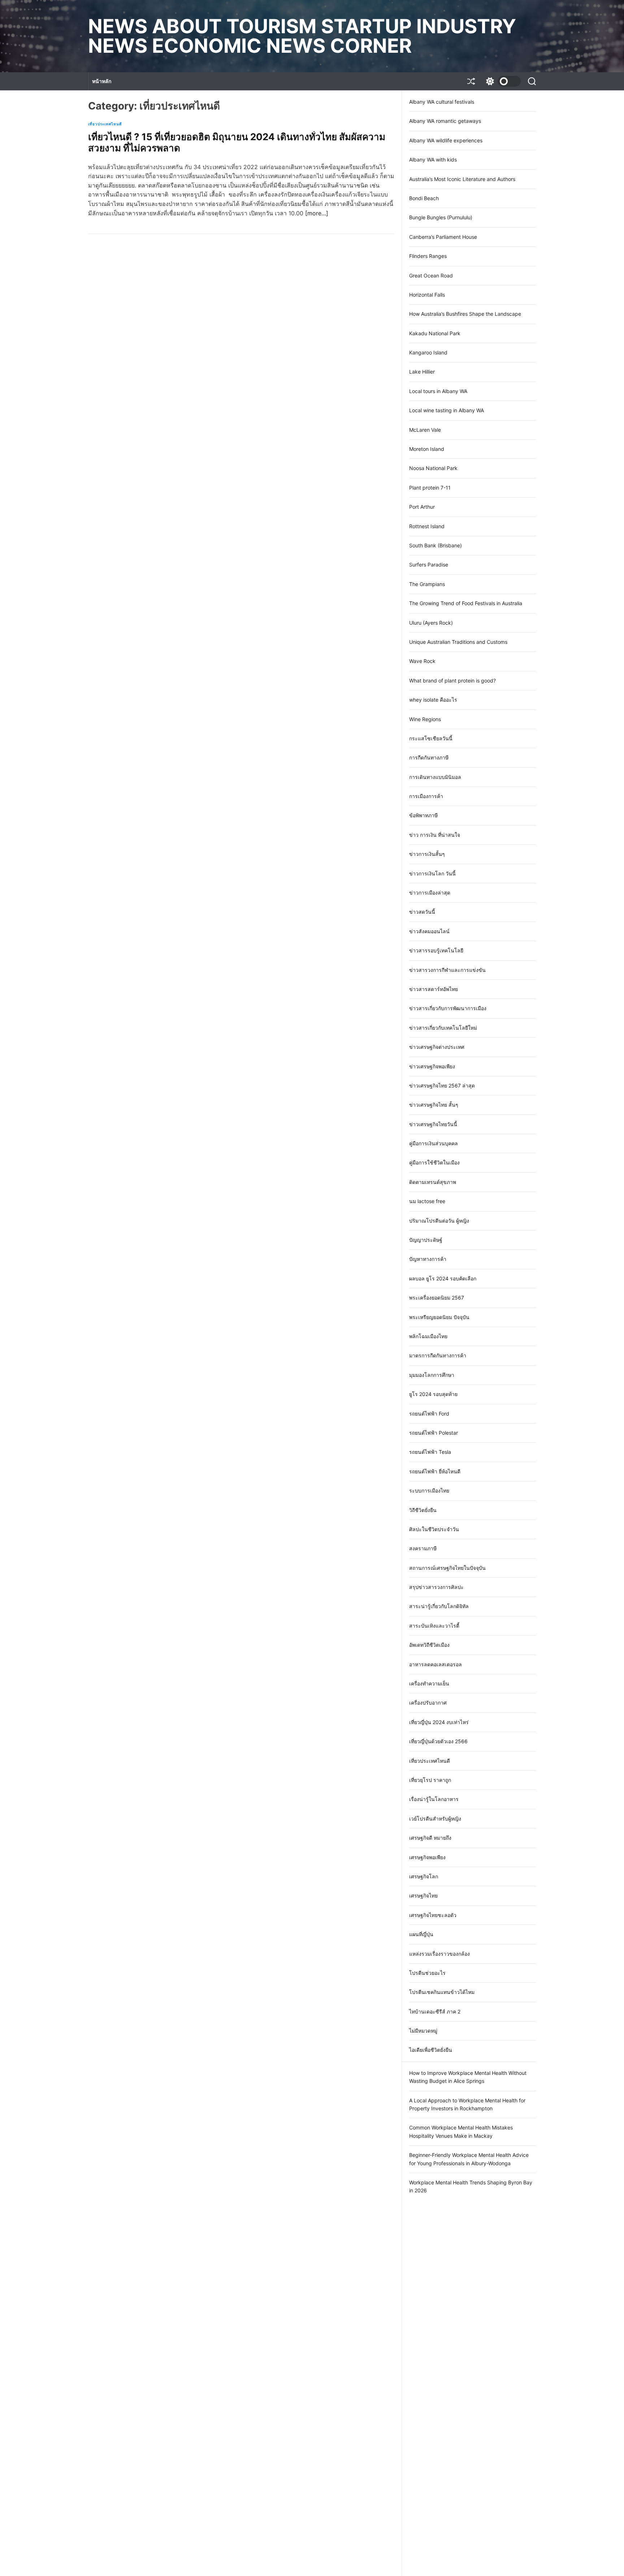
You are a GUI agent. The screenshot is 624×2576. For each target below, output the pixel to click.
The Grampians (427, 584)
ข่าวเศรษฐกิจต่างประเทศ (437, 1047)
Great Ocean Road (431, 275)
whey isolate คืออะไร (433, 700)
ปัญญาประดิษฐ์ (426, 1240)
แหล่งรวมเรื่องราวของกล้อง (439, 1954)
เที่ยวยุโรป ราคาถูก (430, 1780)
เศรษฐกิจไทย (423, 1896)
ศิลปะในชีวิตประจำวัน (434, 1529)
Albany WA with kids (433, 160)
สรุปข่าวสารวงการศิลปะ (436, 1587)
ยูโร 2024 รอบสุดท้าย (433, 1394)
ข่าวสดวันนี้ (422, 912)
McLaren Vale (425, 430)
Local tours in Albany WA (438, 391)
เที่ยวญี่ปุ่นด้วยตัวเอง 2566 (438, 1741)
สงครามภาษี (423, 1548)
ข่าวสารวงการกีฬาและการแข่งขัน (447, 970)
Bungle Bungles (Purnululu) (441, 217)
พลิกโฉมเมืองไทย (428, 1336)
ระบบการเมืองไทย (429, 1491)
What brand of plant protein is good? (452, 680)
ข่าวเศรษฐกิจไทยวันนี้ (433, 1124)
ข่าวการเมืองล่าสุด (430, 893)
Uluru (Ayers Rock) (431, 623)
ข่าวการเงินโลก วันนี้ (432, 873)
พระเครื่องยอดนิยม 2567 (437, 1298)
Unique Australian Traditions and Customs (458, 642)
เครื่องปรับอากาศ (428, 1703)
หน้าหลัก (102, 81)
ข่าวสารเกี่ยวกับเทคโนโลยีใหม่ (443, 1028)
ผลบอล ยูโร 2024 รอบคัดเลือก (443, 1278)
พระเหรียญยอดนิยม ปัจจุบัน (439, 1317)
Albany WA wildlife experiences (446, 140)
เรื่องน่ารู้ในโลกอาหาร (434, 1799)
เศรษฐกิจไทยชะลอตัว (433, 1915)
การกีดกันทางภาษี (429, 757)
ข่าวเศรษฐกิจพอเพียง (432, 1066)
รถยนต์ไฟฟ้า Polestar (434, 1433)
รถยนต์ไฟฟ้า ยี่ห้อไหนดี (435, 1471)
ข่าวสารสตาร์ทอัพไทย (434, 989)
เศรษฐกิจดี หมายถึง (430, 1838)
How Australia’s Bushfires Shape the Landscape (465, 314)
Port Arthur (422, 507)
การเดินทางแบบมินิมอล (435, 777)
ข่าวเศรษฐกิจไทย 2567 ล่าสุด (442, 1085)
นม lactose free (427, 1201)
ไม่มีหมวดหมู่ (423, 2031)
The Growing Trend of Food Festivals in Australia (466, 603)
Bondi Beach (424, 198)
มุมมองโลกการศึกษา (432, 1375)
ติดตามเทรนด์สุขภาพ (433, 1182)
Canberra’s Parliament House (443, 237)
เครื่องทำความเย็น (429, 1683)
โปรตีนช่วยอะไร (427, 1973)
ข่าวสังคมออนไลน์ (429, 931)
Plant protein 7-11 (430, 488)
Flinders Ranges (428, 256)
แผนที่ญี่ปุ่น (421, 1934)
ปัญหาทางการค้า (428, 1259)
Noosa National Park (433, 468)
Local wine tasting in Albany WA (447, 410)
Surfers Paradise (429, 565)
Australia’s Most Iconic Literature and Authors (462, 179)
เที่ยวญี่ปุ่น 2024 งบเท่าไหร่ (439, 1722)
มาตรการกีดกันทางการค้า (438, 1355)
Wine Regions (425, 719)
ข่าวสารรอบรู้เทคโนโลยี (436, 950)
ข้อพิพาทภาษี (423, 815)
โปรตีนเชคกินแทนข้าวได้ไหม (442, 1992)
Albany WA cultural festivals (442, 102)
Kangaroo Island (428, 352)
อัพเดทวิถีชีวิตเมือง (429, 1645)
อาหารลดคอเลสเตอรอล (435, 1664)
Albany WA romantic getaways (445, 121)
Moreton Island (427, 449)
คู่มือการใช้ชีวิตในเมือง (434, 1162)
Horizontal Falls (427, 295)
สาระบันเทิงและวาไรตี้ (434, 1626)
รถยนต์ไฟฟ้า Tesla (430, 1452)
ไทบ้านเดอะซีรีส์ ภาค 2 (435, 2011)
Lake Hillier (422, 372)
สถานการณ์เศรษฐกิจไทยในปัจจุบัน (447, 1568)
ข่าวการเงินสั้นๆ (427, 854)
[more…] (317, 213)
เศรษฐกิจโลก (424, 1876)
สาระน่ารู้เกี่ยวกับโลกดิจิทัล (439, 1606)
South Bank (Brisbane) (435, 545)
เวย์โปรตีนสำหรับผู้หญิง (435, 1819)
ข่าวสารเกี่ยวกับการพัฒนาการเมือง (448, 1008)
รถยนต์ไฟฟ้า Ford (429, 1414)
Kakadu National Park (435, 333)
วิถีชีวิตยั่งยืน (423, 1510)
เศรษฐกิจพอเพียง (427, 1857)
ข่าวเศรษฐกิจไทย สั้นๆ (434, 1105)
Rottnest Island (427, 526)
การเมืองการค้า (426, 796)
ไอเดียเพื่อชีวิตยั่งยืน (431, 2050)
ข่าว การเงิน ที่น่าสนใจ (435, 835)
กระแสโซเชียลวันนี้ (431, 738)
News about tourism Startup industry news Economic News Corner (302, 36)
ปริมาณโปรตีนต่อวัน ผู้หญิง (439, 1221)
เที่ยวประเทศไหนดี (105, 124)
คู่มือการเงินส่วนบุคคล (434, 1143)
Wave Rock (422, 661)
